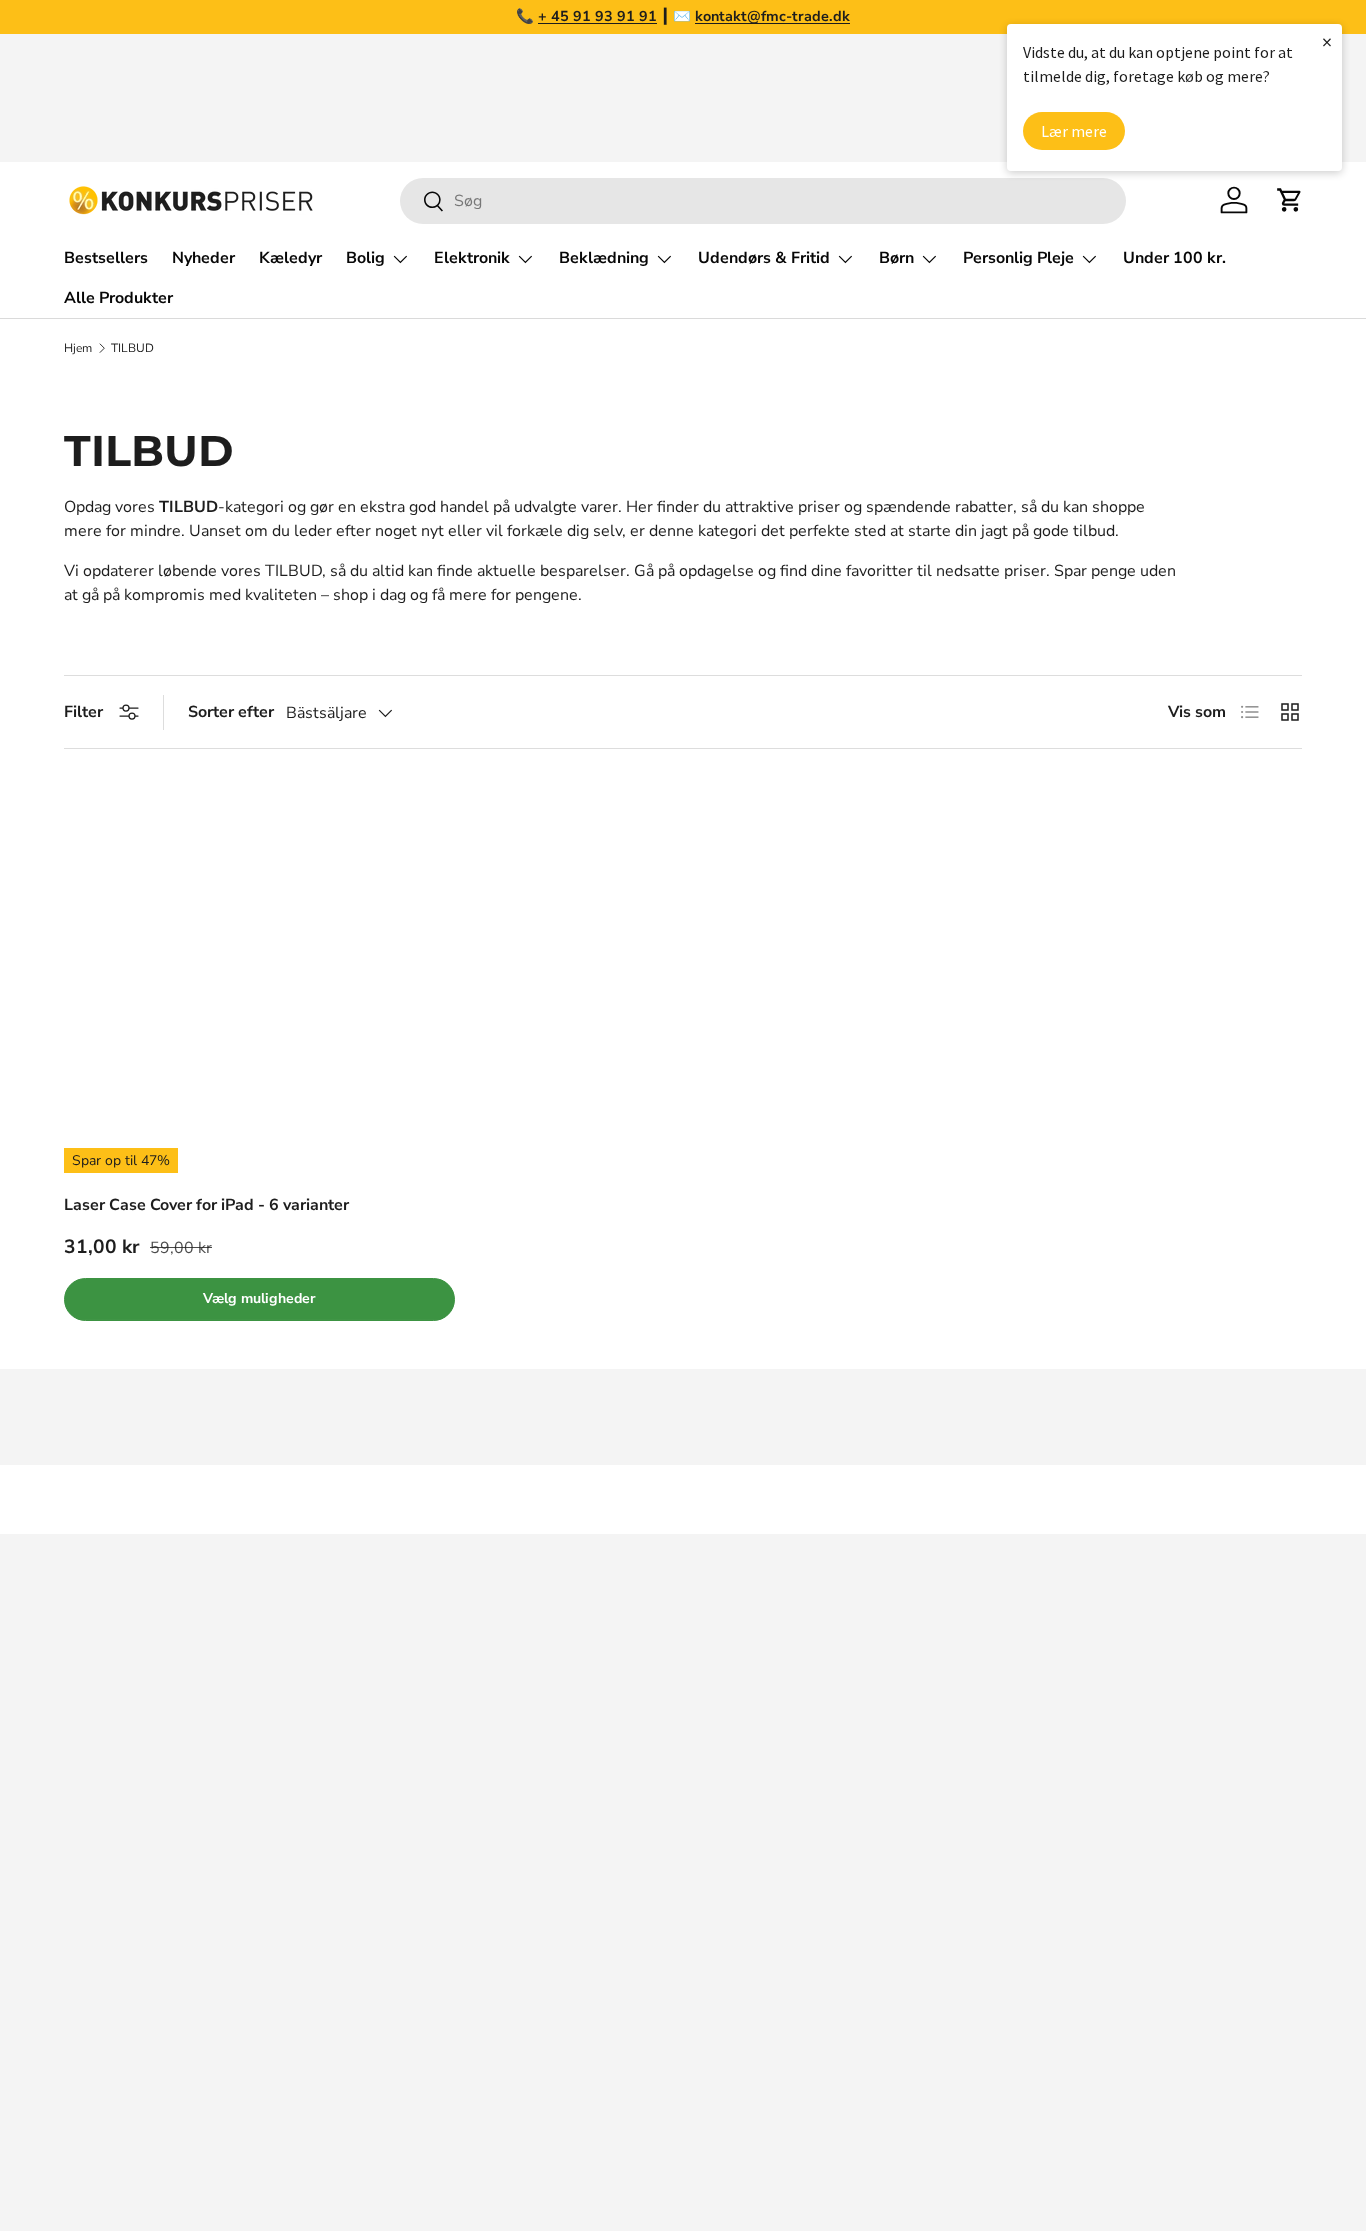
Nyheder (203, 258)
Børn (896, 258)
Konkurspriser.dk (153, 2158)
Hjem (78, 348)
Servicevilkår (1006, 1894)
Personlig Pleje (1018, 258)
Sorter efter (231, 712)
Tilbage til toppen (683, 1499)
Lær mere (1074, 131)
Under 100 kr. (1174, 258)
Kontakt (988, 1774)
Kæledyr (290, 258)
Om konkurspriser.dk (1035, 1694)
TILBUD (132, 348)
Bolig (365, 258)
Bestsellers (106, 258)
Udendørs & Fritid (764, 258)
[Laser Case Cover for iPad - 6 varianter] (259, 976)
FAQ (976, 1734)
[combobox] (763, 201)
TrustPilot (742, 1734)
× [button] (1327, 41)
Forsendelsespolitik (1031, 1974)
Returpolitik (1003, 1814)
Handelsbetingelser (1031, 1854)
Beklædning (604, 258)
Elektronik (472, 258)
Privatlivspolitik (1016, 1934)
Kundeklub (998, 2014)
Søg (974, 1654)
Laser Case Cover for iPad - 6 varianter (206, 1205)
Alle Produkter (118, 298)
